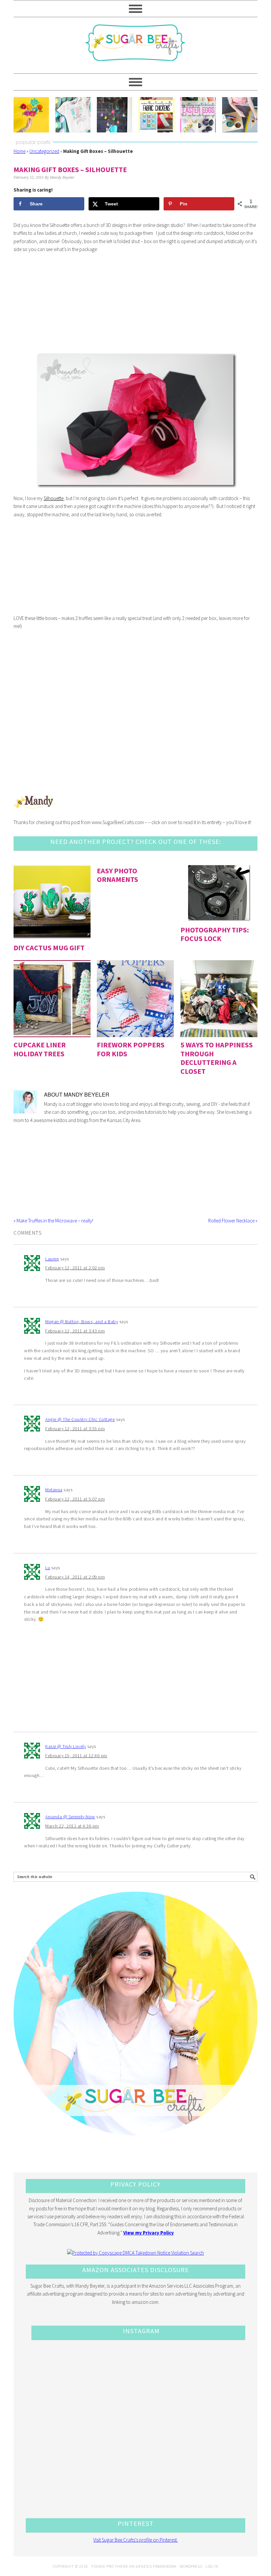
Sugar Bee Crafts (135, 49)
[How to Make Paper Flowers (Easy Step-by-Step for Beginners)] (31, 115)
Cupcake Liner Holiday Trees (40, 1049)
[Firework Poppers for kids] (135, 999)
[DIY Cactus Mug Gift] (52, 902)
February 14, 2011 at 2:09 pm (75, 1577)
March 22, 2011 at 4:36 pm (72, 1826)
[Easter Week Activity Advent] (115, 115)
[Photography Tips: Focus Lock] (219, 893)
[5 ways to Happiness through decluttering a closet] (219, 999)
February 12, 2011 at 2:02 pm (75, 1268)
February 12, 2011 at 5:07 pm (75, 1499)
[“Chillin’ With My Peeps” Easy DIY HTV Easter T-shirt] (73, 115)
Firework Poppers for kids (131, 1049)
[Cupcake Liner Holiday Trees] (52, 999)
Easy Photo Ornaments (117, 875)
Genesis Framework (156, 2566)
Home (19, 151)
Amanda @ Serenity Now (70, 1817)
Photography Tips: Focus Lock (215, 934)
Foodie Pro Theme (110, 2566)
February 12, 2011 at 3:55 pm (75, 1429)
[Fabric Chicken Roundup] (156, 115)
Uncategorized (44, 151)
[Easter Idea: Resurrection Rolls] (240, 115)
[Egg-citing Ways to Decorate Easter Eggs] (198, 115)
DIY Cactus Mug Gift (49, 948)
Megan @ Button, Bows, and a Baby (82, 1322)
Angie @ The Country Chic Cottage (80, 1419)
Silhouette (54, 498)
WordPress (191, 2566)
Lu (48, 1568)
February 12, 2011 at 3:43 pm (75, 1331)
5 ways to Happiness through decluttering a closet (217, 1058)
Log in (212, 2566)
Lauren (52, 1259)
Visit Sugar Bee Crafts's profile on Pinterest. (135, 2540)
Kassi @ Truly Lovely (66, 1746)
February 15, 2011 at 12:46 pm (76, 1756)
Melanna (54, 1490)
